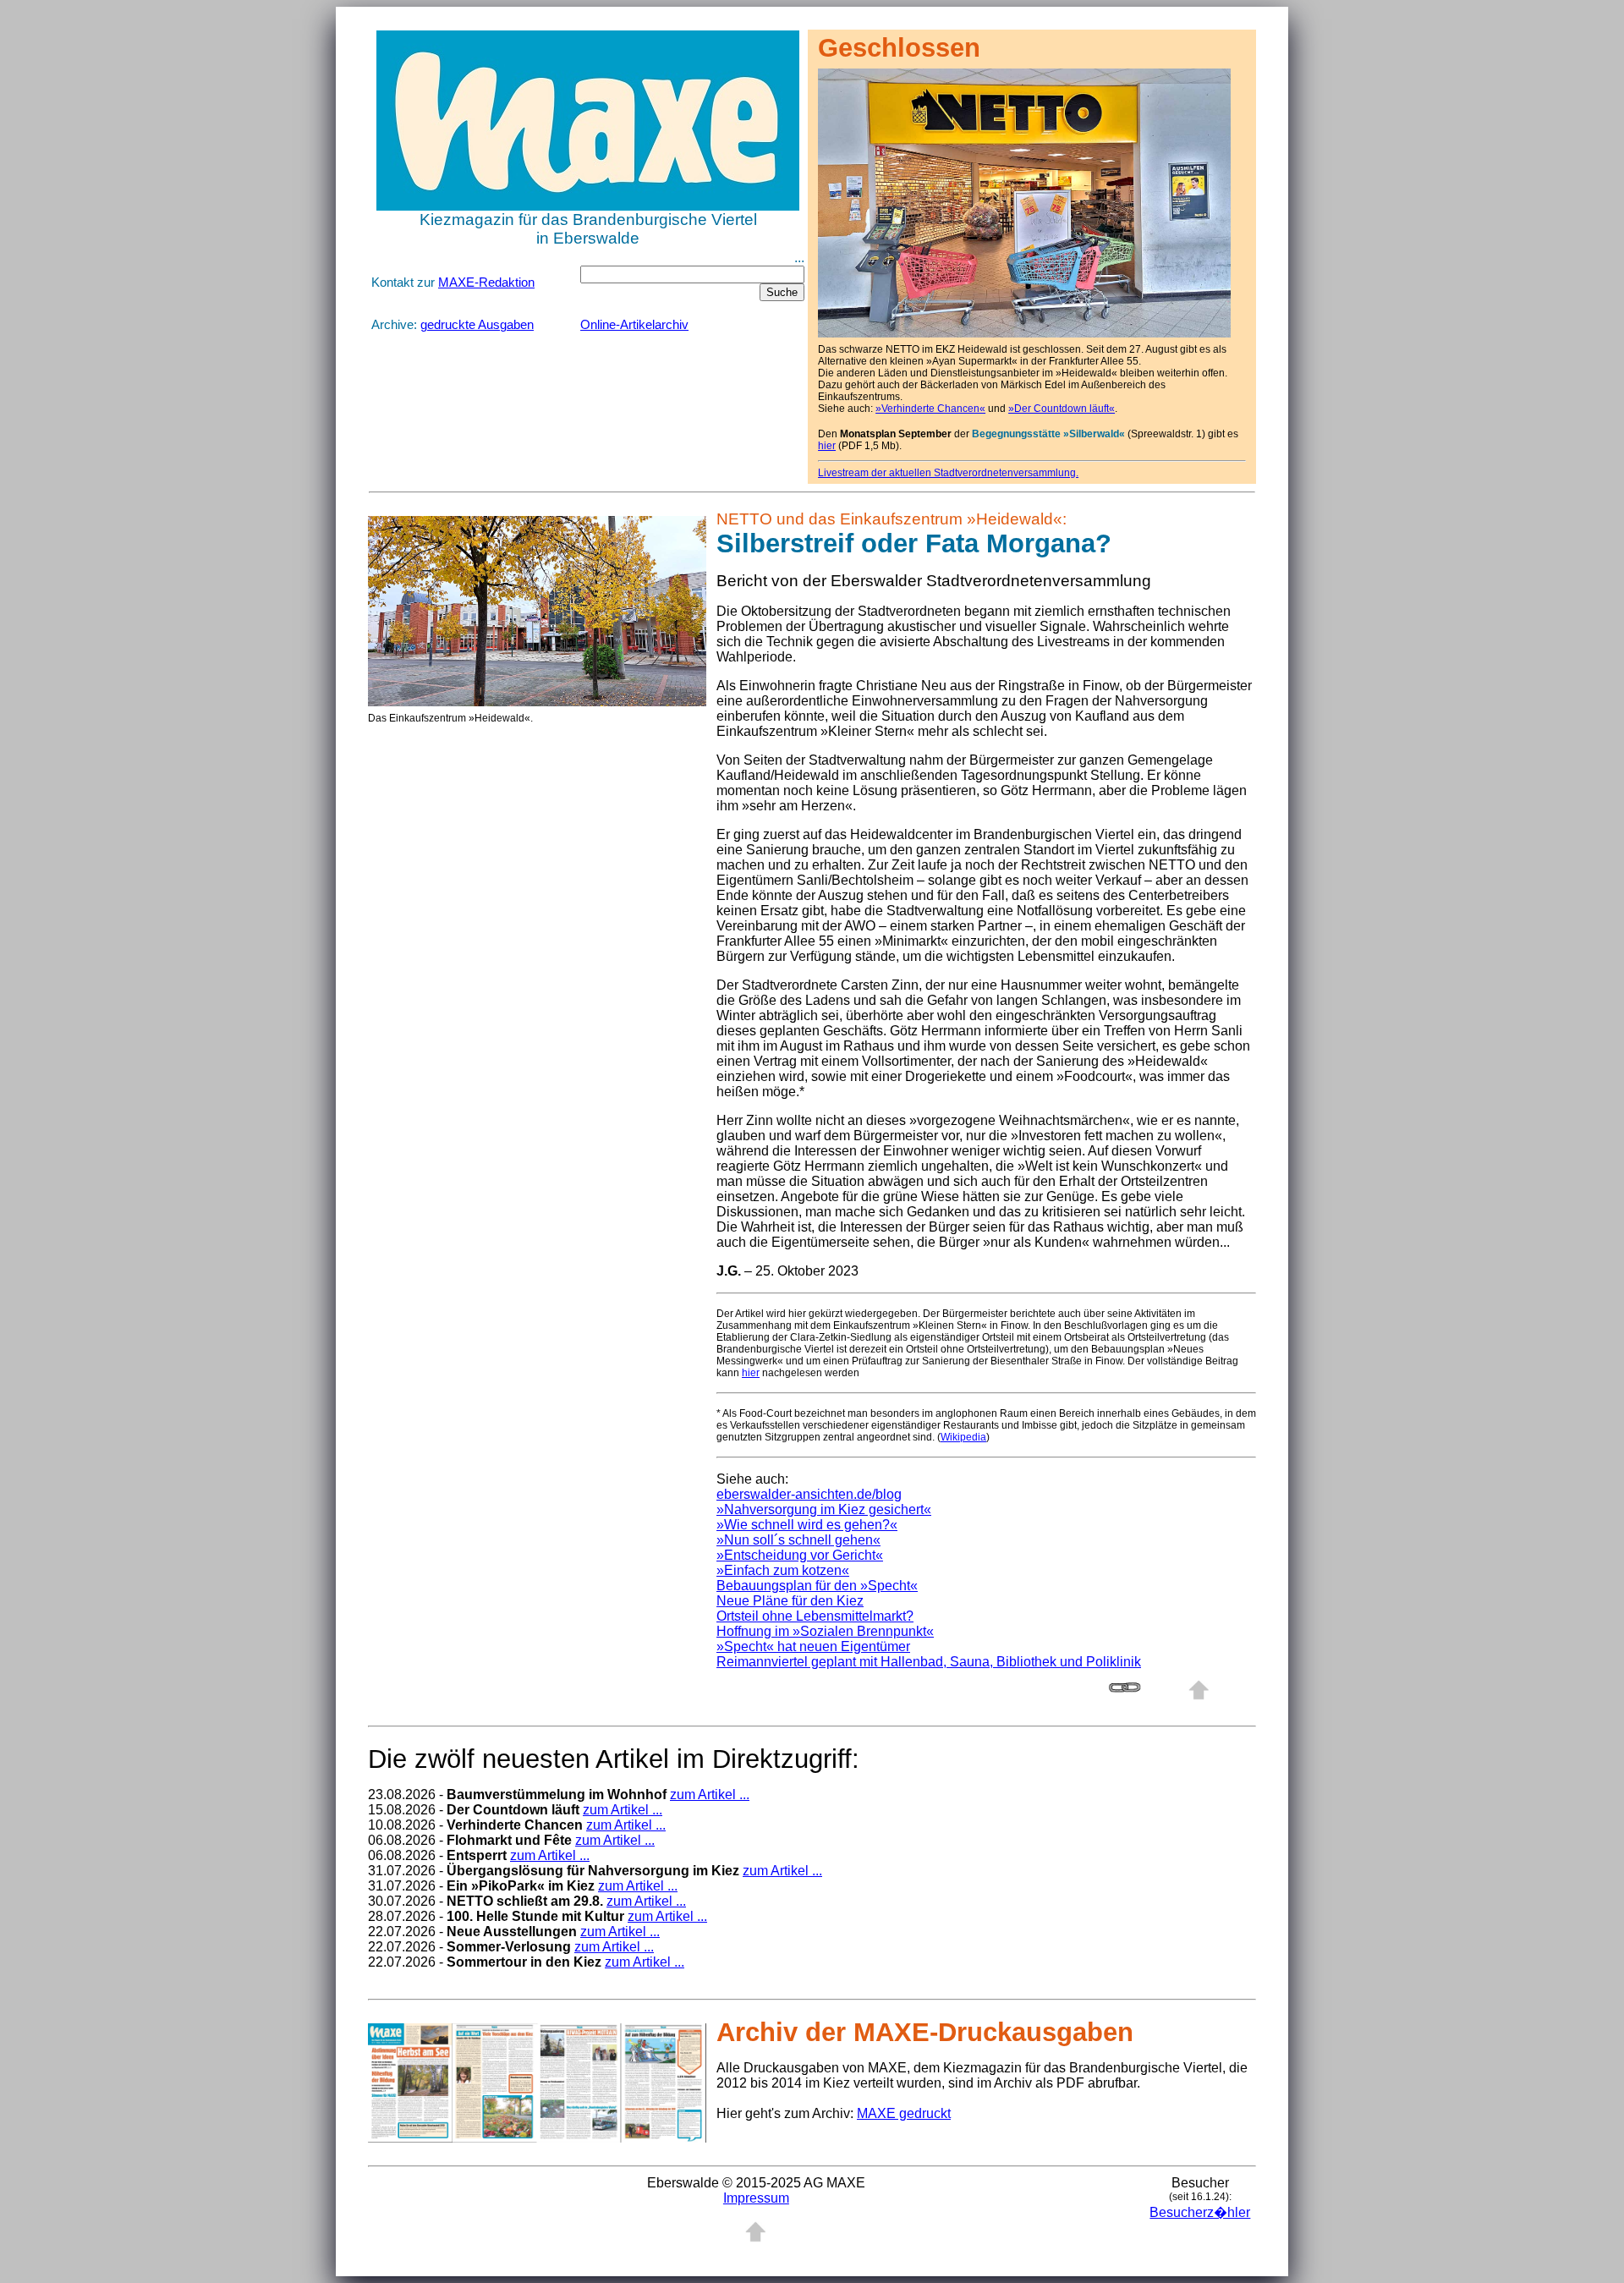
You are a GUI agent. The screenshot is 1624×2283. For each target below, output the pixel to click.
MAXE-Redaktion (486, 283)
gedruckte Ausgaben (477, 325)
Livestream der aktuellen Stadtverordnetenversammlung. (948, 473)
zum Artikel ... (710, 1795)
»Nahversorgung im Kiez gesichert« (824, 1509)
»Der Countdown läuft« (1062, 409)
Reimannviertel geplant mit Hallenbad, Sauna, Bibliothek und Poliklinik (929, 1662)
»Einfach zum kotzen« (783, 1570)
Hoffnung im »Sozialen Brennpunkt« (825, 1631)
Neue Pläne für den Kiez (790, 1601)
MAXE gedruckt (904, 2113)
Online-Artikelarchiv (634, 325)
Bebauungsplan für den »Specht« (817, 1586)
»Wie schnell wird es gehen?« (807, 1525)
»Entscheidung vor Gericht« (800, 1555)
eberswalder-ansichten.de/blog (809, 1494)
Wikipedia (963, 1437)
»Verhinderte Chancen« (930, 409)
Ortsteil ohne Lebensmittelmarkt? (815, 1616)
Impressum (756, 2198)
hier (827, 446)
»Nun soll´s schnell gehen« (798, 1540)
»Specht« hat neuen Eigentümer (813, 1646)
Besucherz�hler (1200, 2212)
